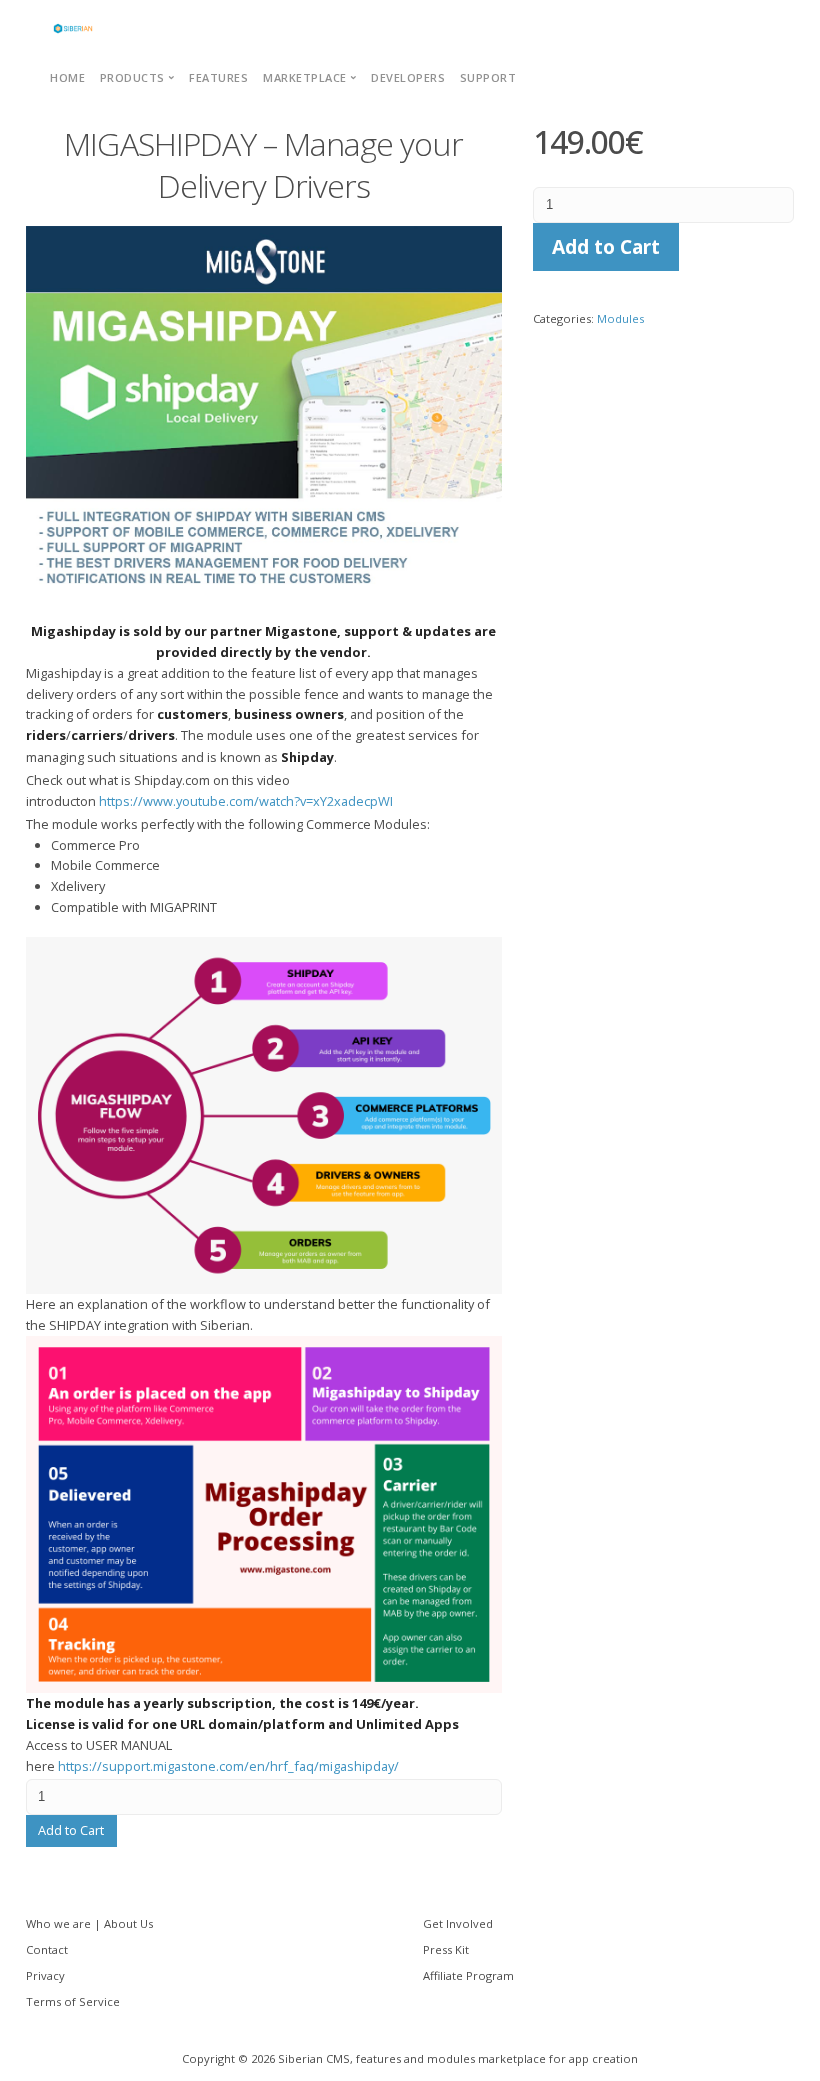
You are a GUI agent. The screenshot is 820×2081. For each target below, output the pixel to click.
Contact (47, 1949)
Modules (620, 318)
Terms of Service (73, 2001)
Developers (408, 77)
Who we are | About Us (89, 1923)
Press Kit (446, 1949)
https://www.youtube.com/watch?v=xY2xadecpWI (246, 801)
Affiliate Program (468, 1975)
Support (488, 77)
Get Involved (458, 1923)
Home (67, 77)
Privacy (45, 1975)
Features (218, 77)
